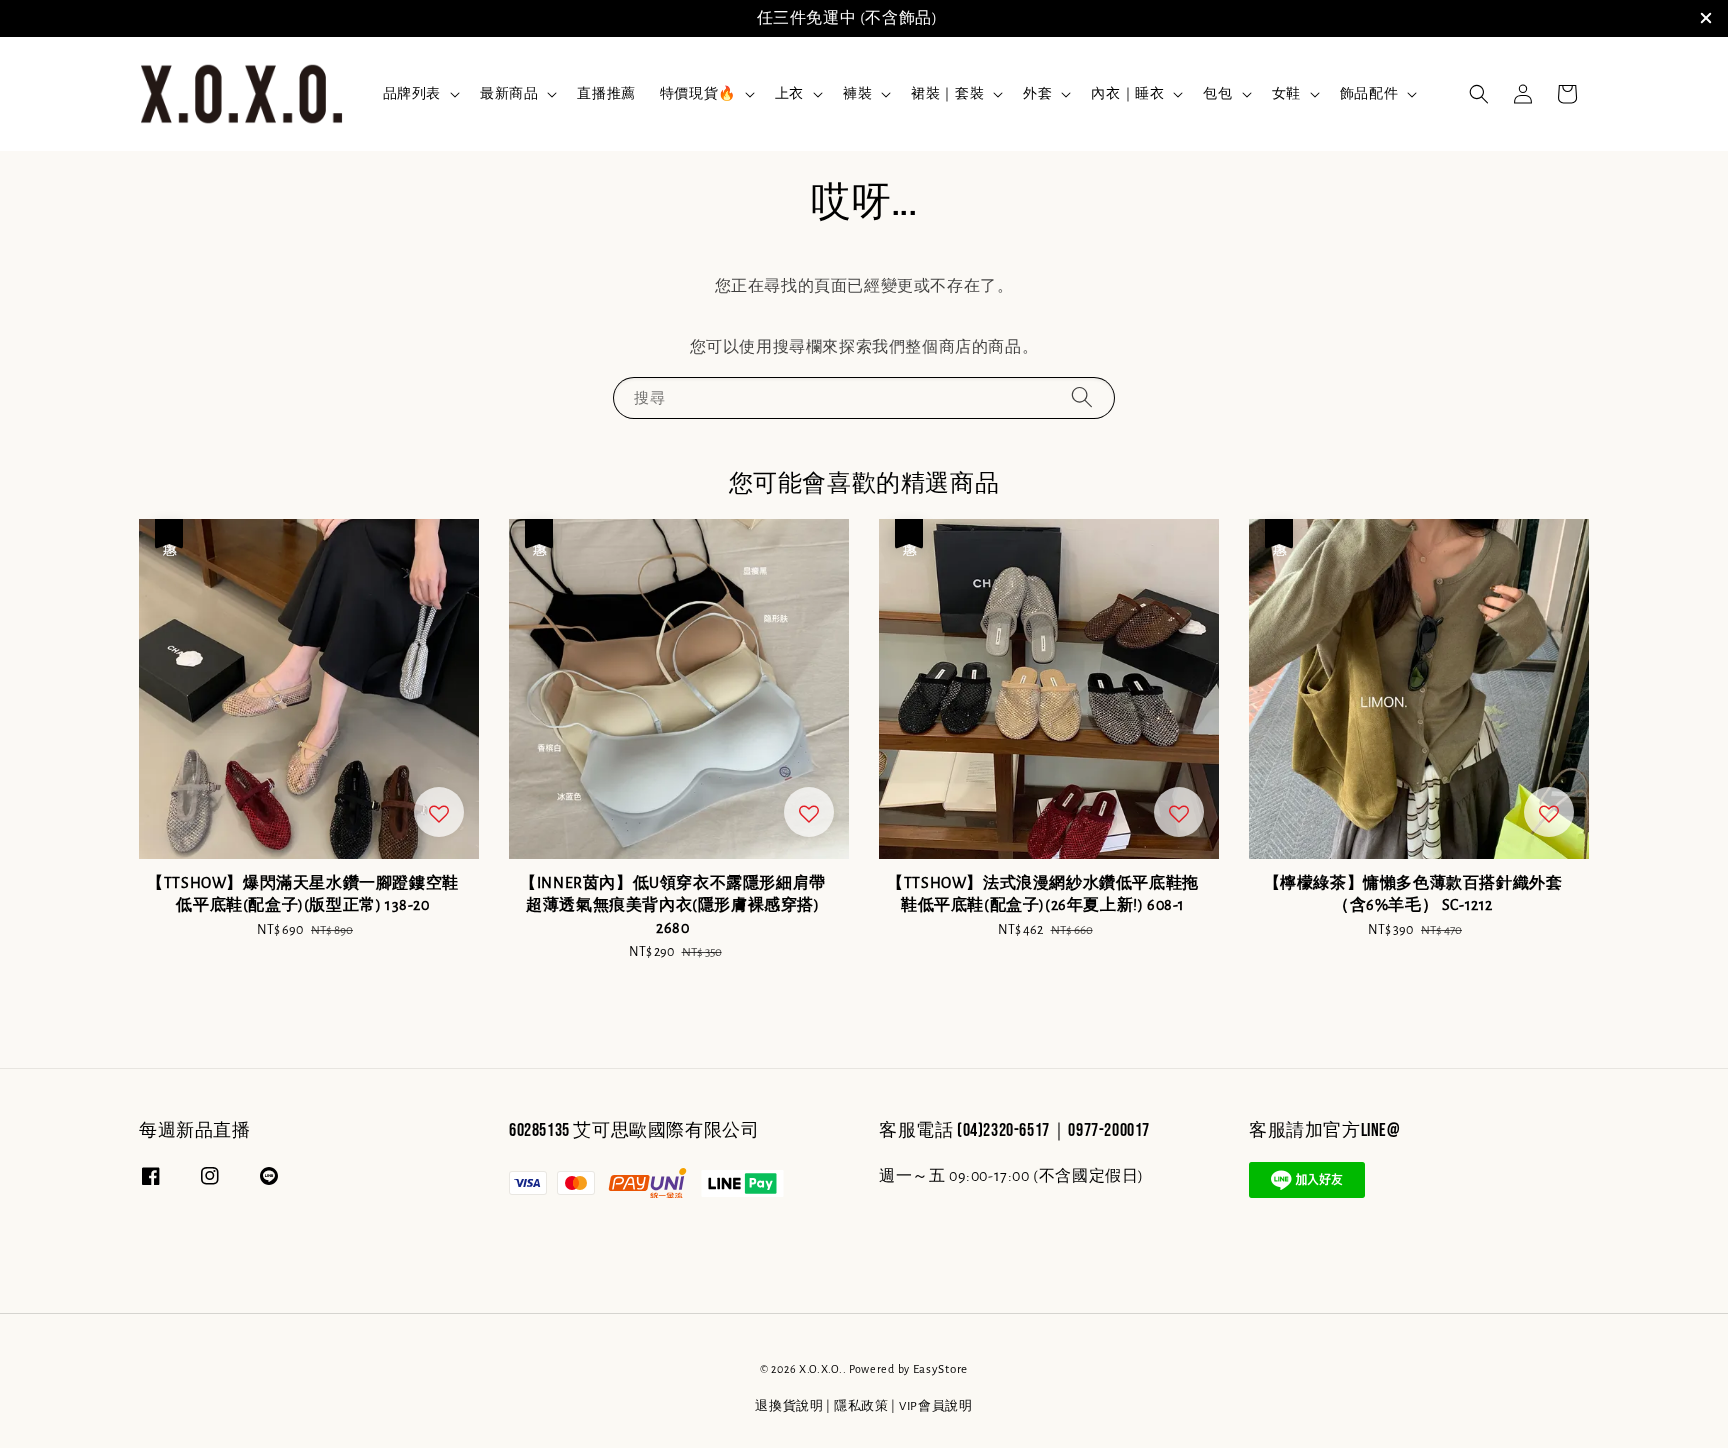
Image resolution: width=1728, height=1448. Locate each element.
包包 (1217, 94)
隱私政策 (861, 1406)
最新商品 (509, 94)
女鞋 (1286, 94)
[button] (1479, 94)
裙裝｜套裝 (947, 94)
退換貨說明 (789, 1406)
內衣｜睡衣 (1127, 94)
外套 (1037, 94)
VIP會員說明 (936, 1406)
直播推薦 (606, 94)
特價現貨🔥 (698, 94)
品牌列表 (412, 94)
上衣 (789, 94)
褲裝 (857, 94)
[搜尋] (1082, 397)
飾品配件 (1369, 94)
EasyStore (940, 1369)
